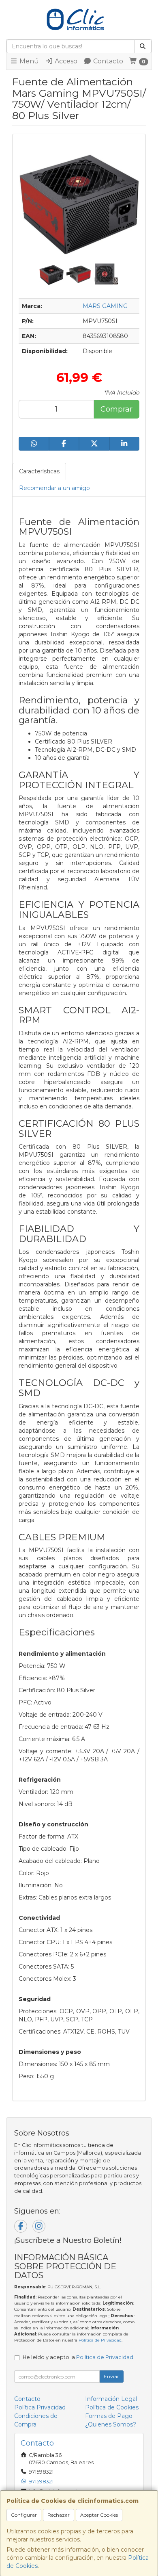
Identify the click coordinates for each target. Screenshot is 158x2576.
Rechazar (59, 2515)
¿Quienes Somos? (111, 2424)
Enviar (111, 2376)
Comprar (116, 409)
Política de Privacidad (100, 2340)
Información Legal (111, 2399)
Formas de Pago (109, 2416)
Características (39, 471)
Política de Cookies (112, 2407)
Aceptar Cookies (99, 2515)
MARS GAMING (105, 306)
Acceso (65, 61)
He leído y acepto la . (79, 2357)
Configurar (24, 2515)
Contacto (107, 61)
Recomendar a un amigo (54, 488)
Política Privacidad (40, 2407)
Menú (28, 61)
